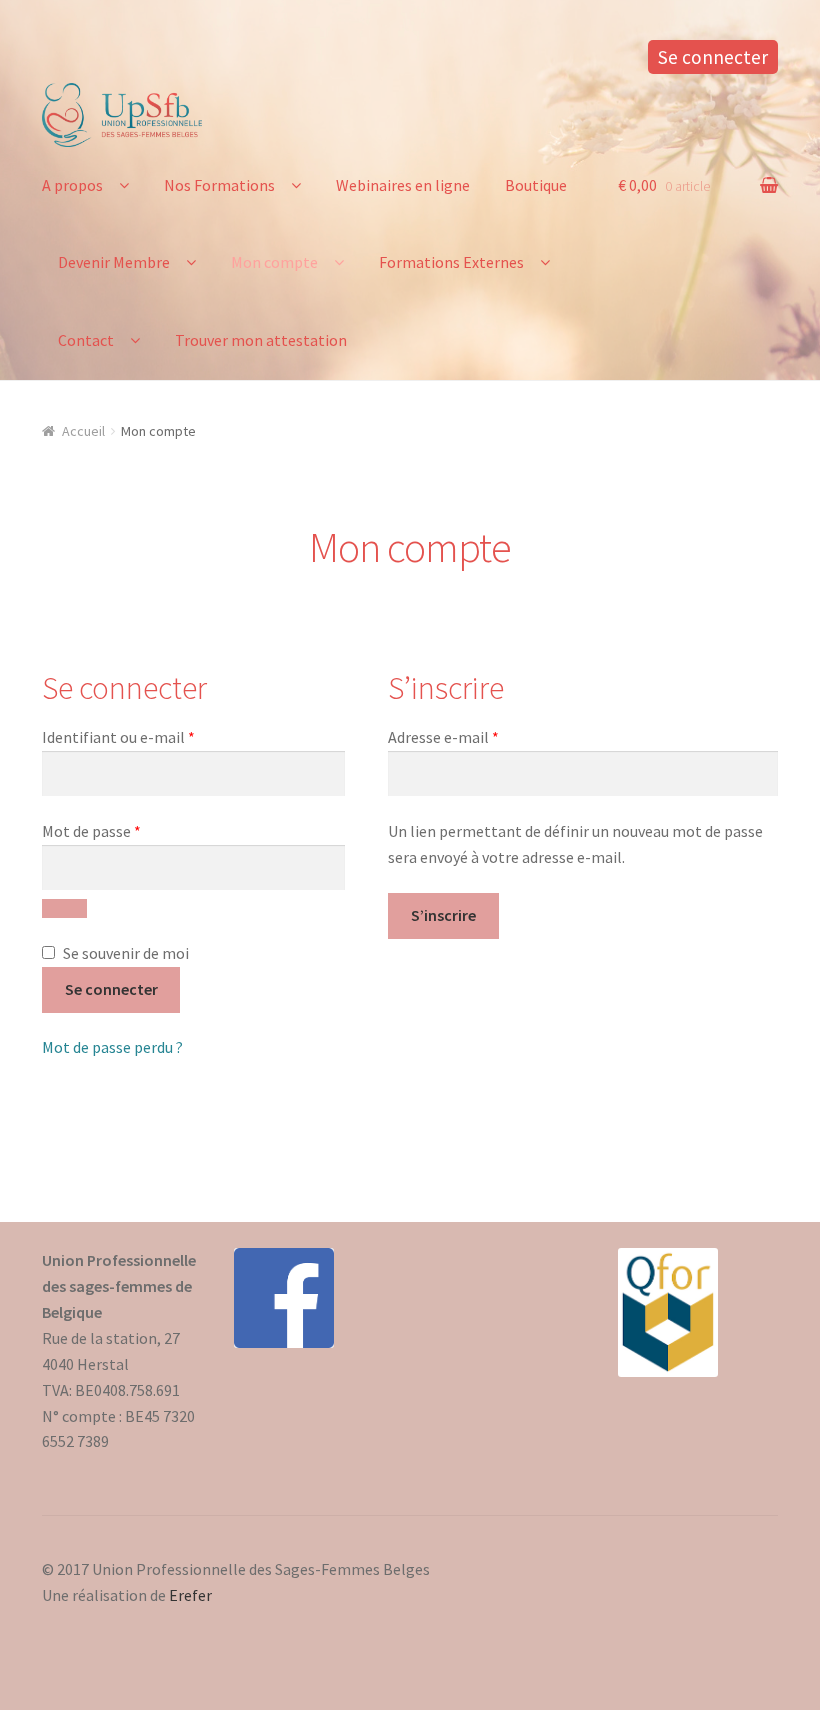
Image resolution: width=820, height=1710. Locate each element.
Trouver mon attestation (261, 340)
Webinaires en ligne (403, 185)
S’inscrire (443, 915)
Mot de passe (131, 830)
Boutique (536, 185)
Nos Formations (219, 185)
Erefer (190, 1595)
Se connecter (713, 57)
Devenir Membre (114, 262)
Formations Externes (451, 262)
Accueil (83, 431)
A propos (72, 185)
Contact (86, 340)
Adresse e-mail (483, 736)
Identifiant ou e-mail (158, 736)
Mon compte (274, 262)
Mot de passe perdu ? (112, 1047)
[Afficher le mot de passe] (64, 909)
